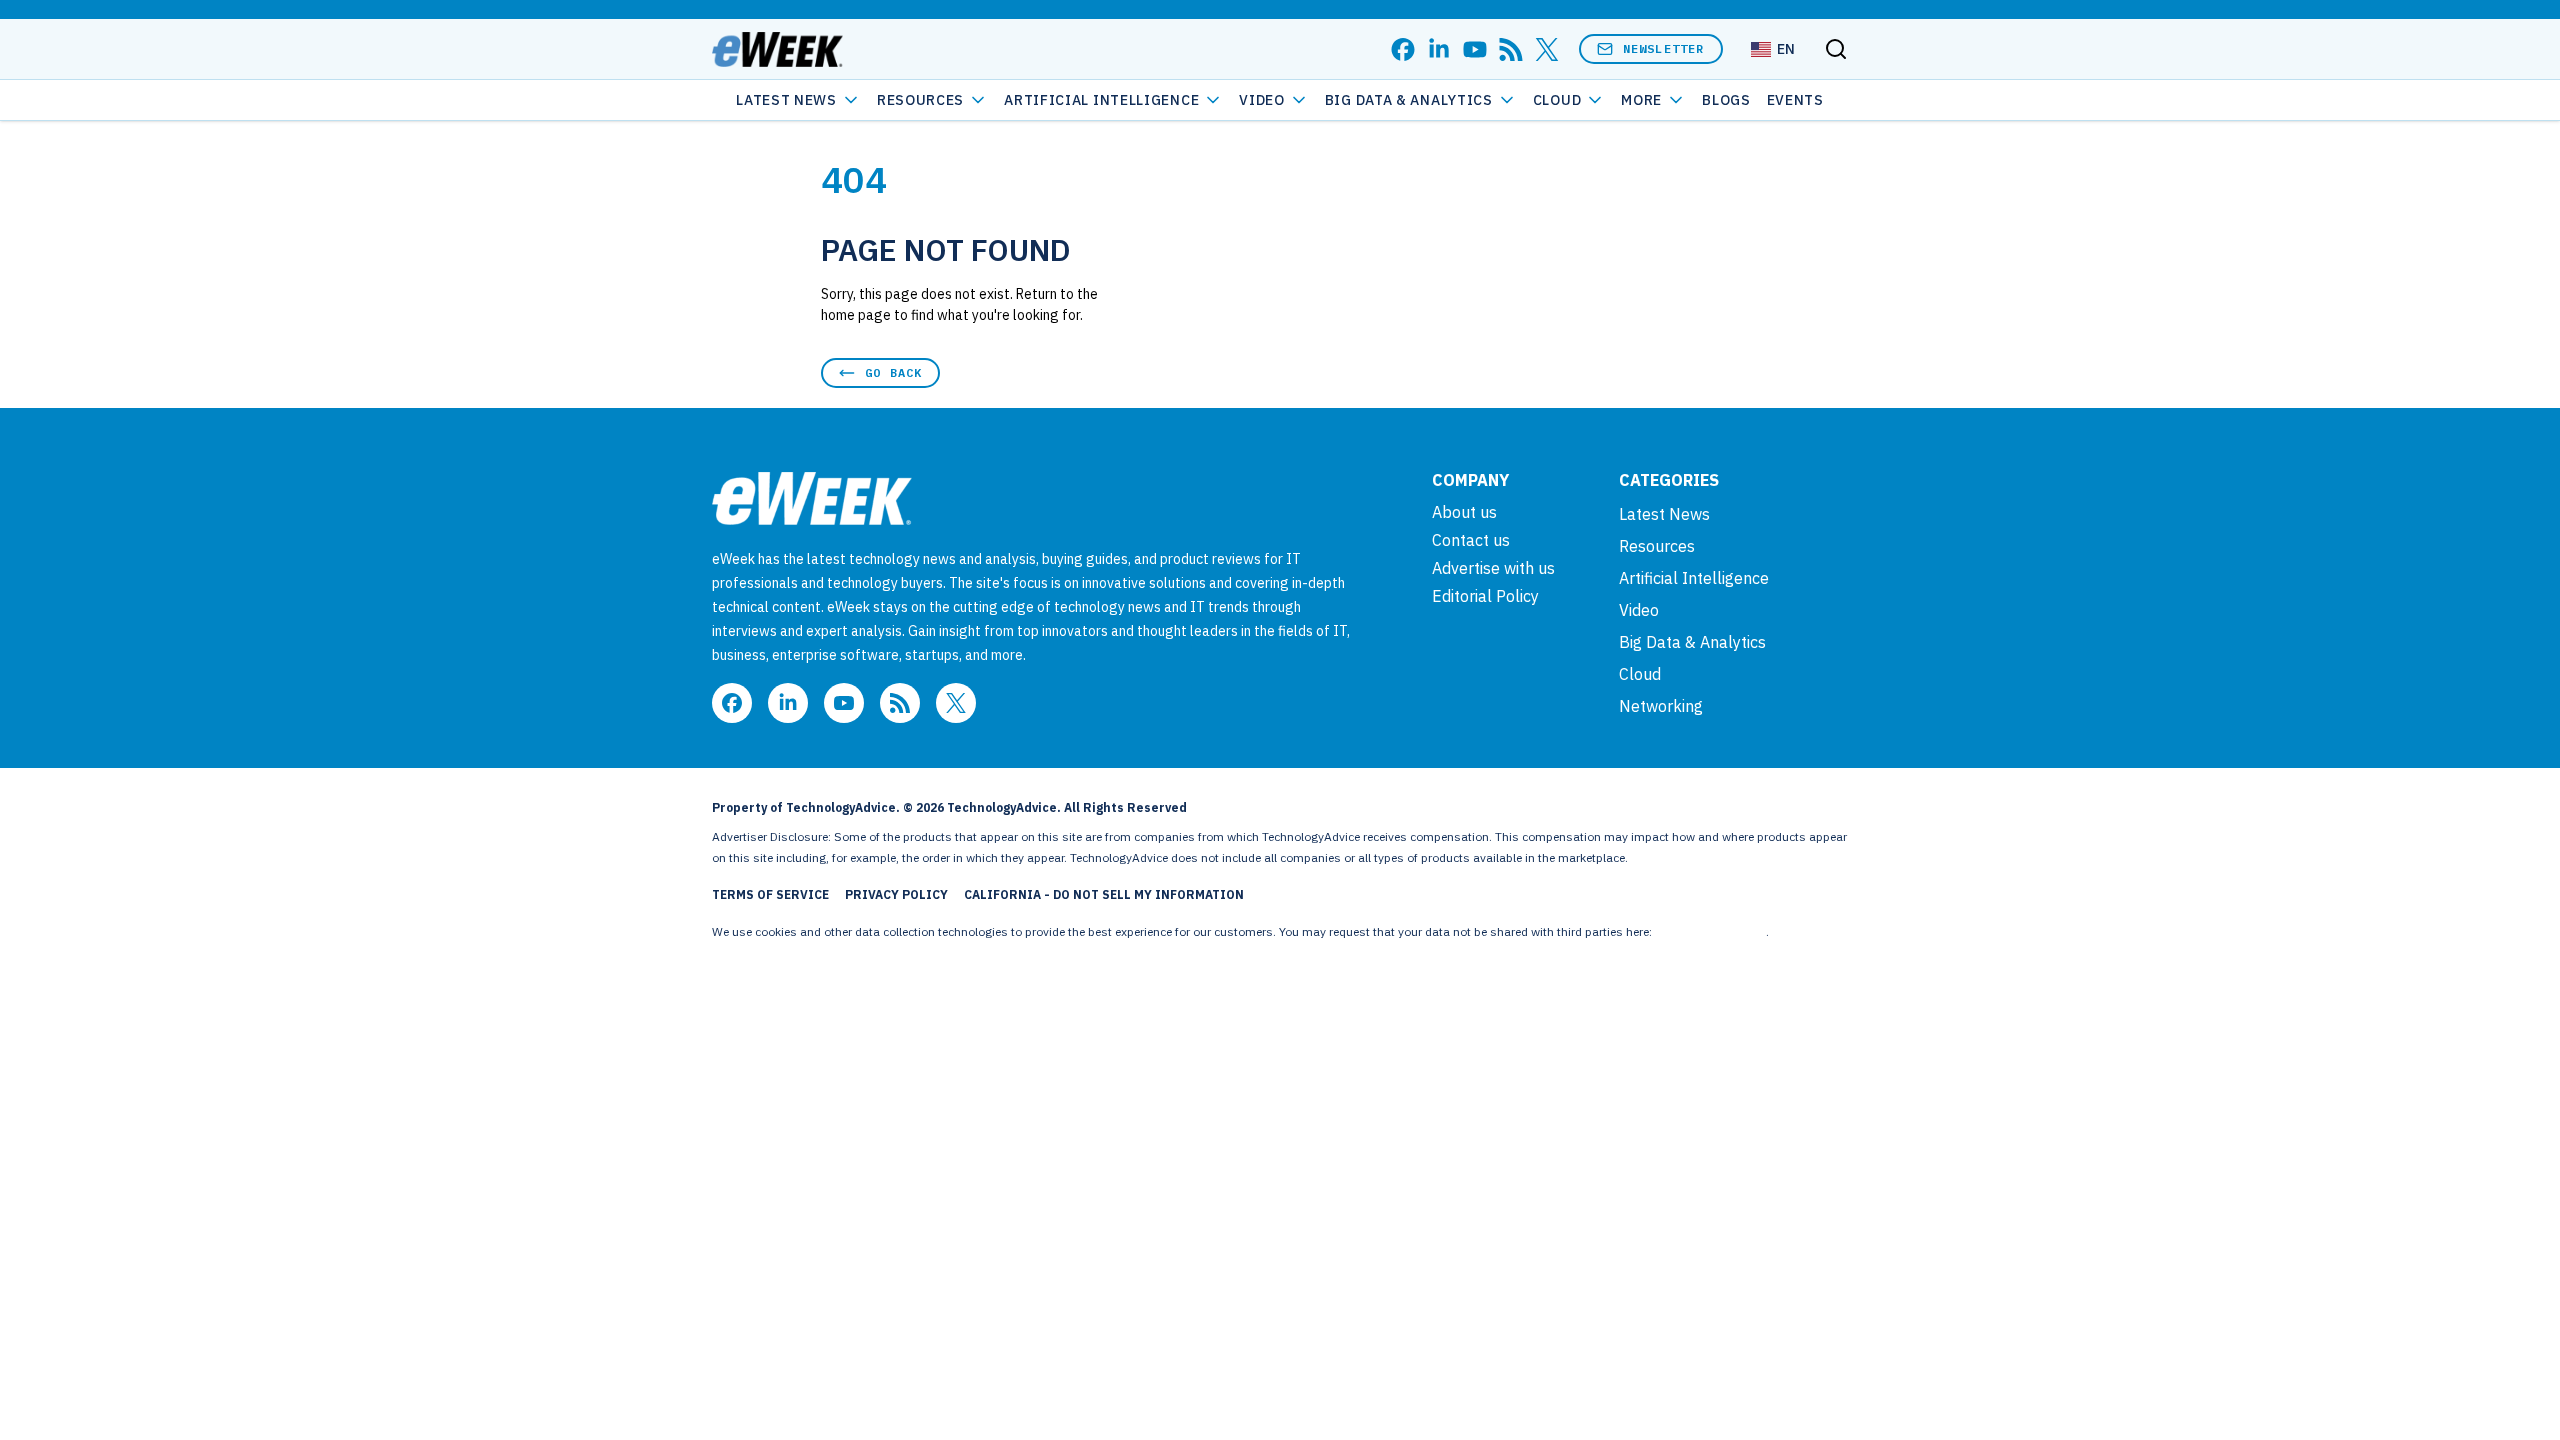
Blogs (1726, 100)
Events (1795, 100)
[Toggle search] (1836, 49)
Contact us (1471, 540)
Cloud (1557, 100)
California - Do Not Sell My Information (1104, 894)
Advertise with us (1493, 568)
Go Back (893, 372)
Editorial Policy (1485, 596)
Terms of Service (770, 894)
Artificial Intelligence (1101, 100)
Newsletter (1664, 48)
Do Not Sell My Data (1710, 931)
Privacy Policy (896, 894)
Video (1262, 100)
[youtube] (1475, 49)
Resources (1657, 546)
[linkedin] (1439, 49)
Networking (1661, 706)
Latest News (786, 100)
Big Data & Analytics (1409, 100)
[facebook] (1403, 49)
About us (1464, 512)
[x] (1547, 49)
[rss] (1511, 49)
